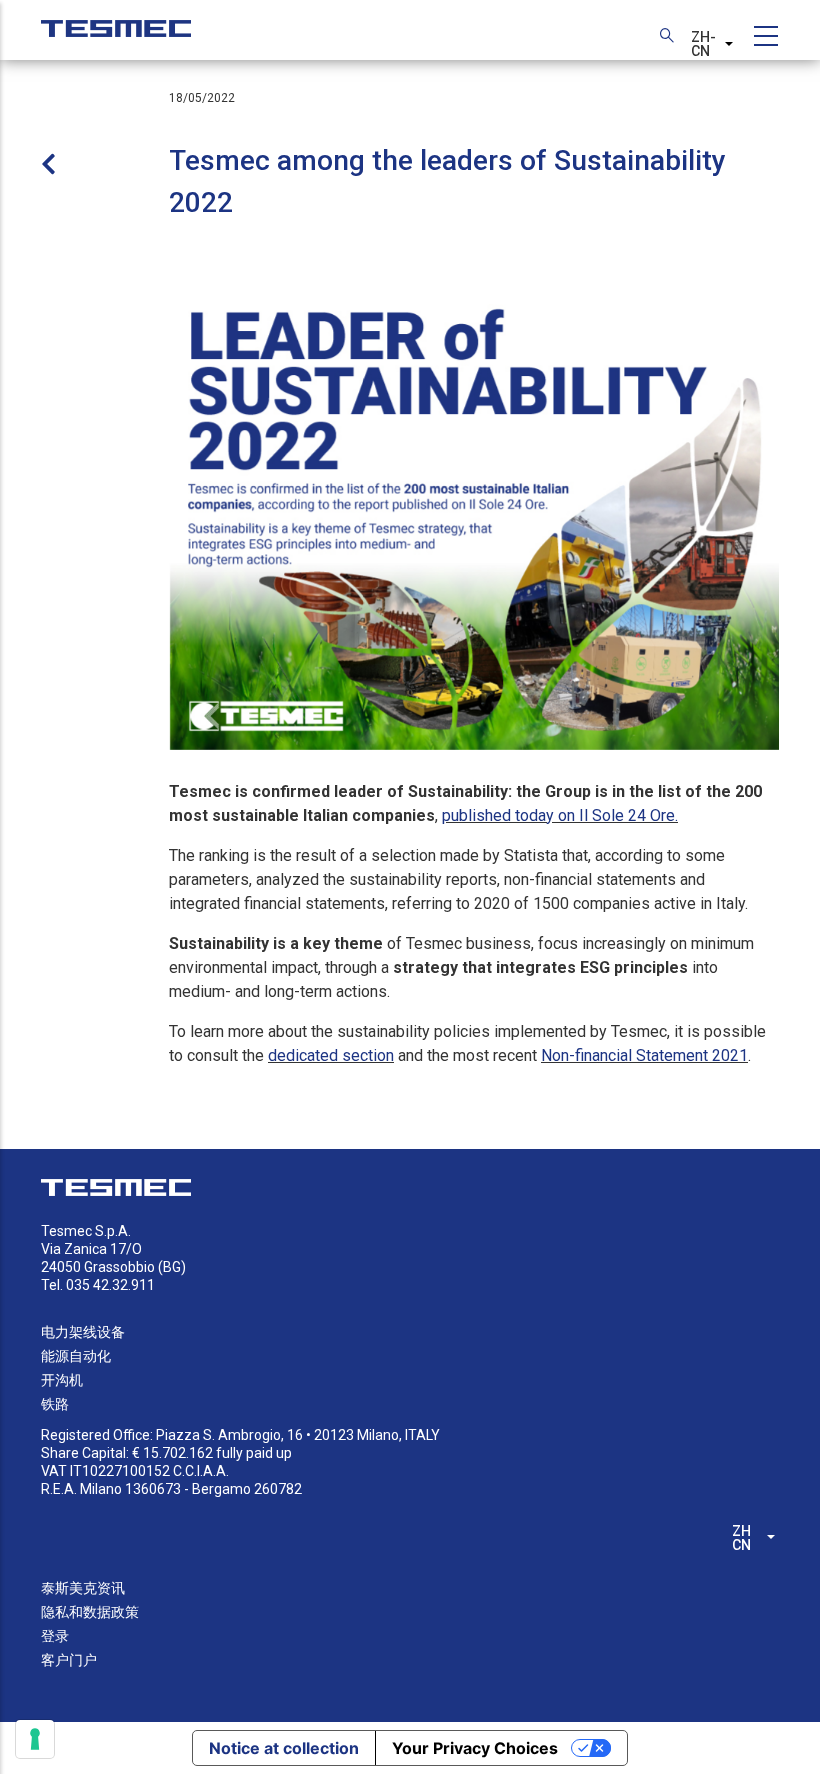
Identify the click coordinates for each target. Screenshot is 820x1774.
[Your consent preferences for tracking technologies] (35, 1739)
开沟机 (62, 1380)
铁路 (55, 1404)
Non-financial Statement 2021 (644, 1055)
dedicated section (331, 1055)
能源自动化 (76, 1356)
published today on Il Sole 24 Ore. (560, 815)
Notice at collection (284, 1748)
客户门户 (69, 1660)
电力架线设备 (83, 1332)
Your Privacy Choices (475, 1748)
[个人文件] (116, 18)
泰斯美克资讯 (83, 1588)
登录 (55, 1636)
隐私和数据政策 (90, 1612)
